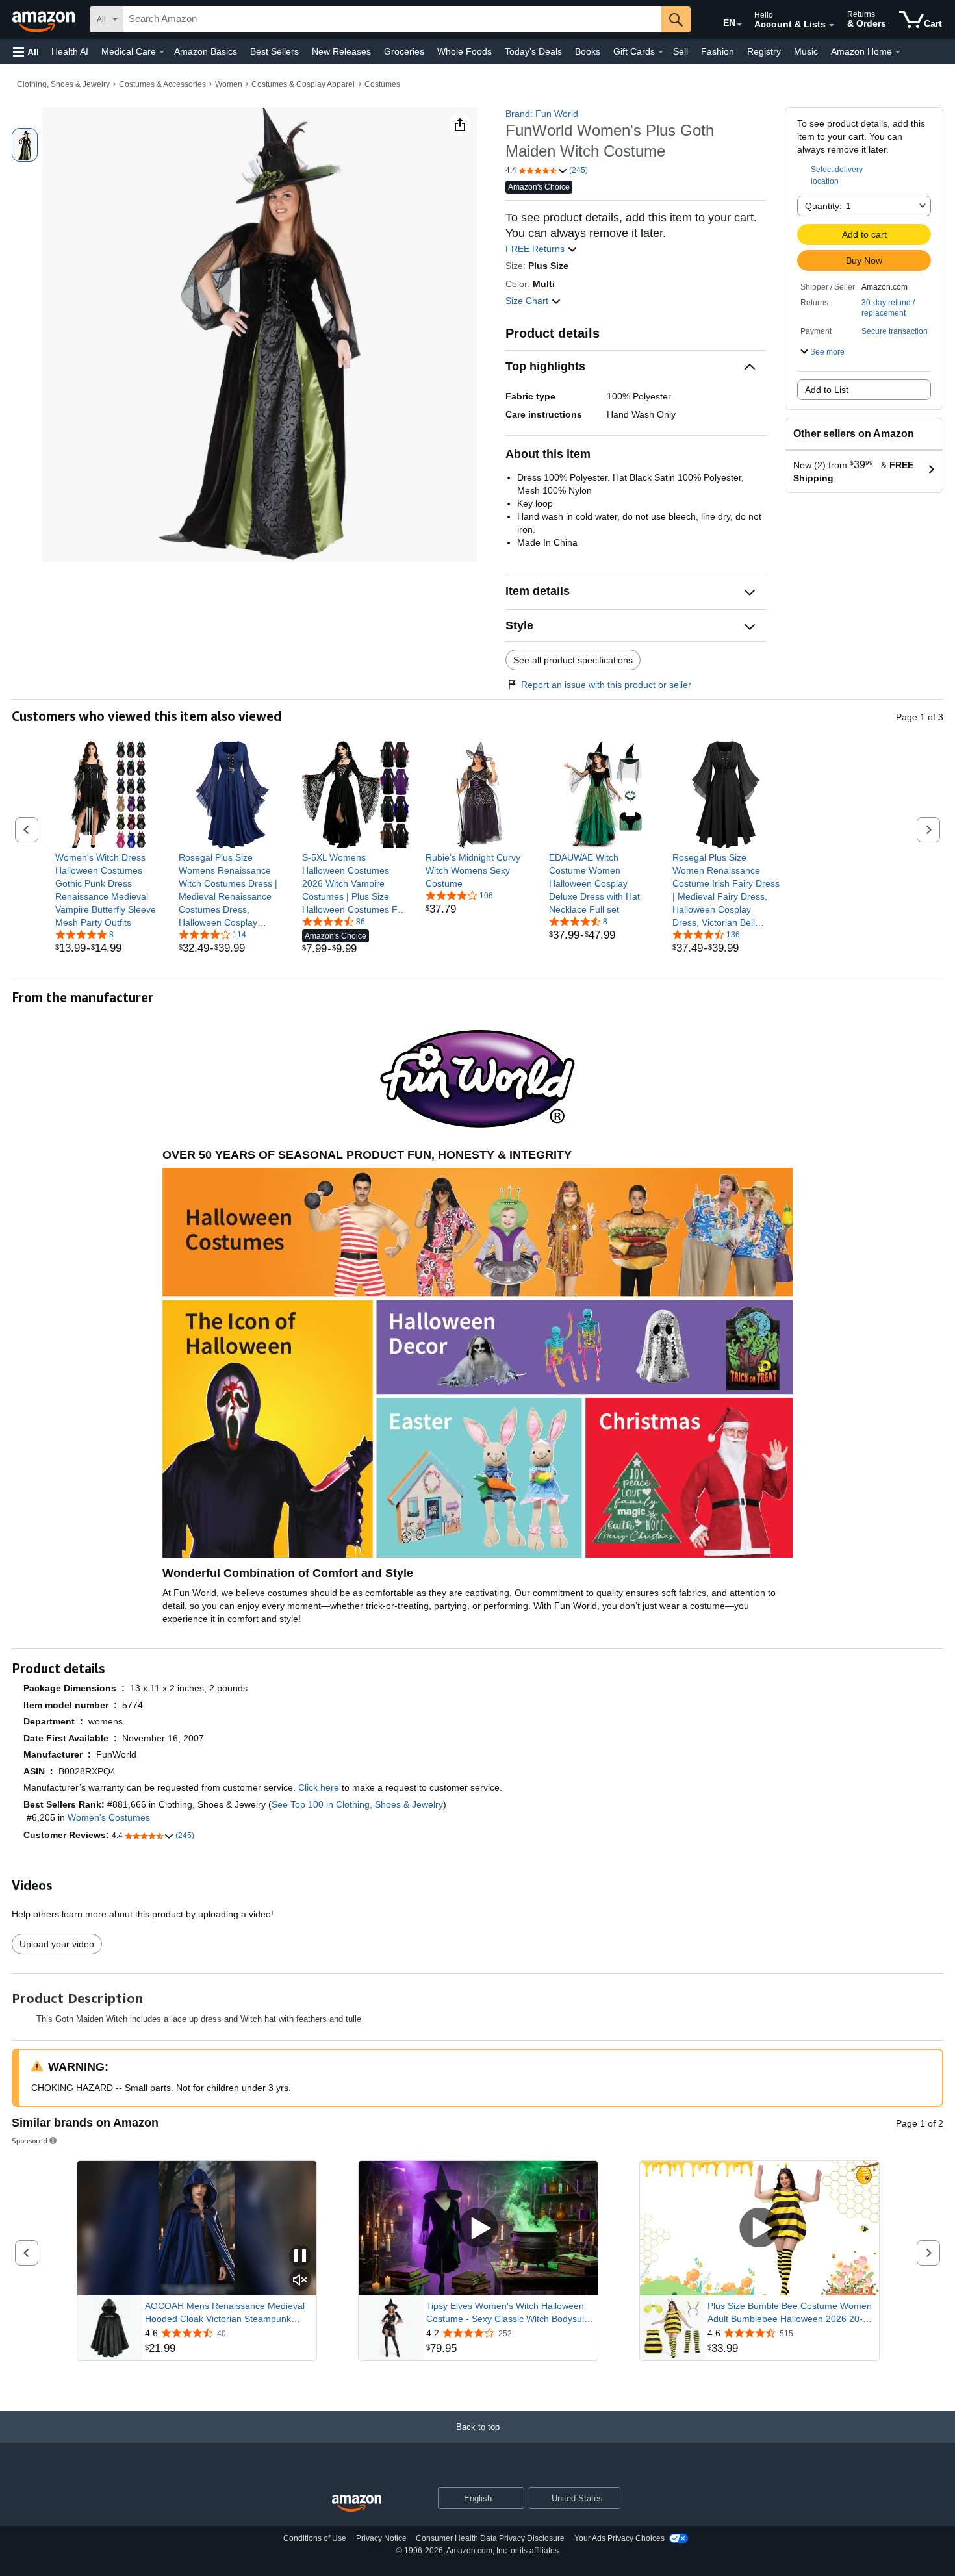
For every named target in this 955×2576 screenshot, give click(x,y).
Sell (681, 51)
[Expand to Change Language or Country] (739, 25)
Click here (319, 1787)
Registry (764, 51)
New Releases (341, 51)
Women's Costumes (109, 1817)
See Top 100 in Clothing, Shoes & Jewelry (357, 1804)
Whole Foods (465, 51)
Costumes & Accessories (162, 84)
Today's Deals (533, 51)
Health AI (70, 51)
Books (588, 51)
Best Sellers (274, 51)
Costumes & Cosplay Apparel (303, 84)
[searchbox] (392, 19)
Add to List (827, 390)
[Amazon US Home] (357, 2504)
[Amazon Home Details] (898, 52)
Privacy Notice (381, 2538)
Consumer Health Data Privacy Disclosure (490, 2538)
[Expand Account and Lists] (832, 25)
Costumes (382, 84)
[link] (109, 890)
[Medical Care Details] (162, 52)
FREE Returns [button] (536, 249)
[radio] (25, 145)
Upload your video (57, 1944)
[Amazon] (45, 19)
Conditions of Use (315, 2538)
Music (806, 51)
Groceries (404, 51)
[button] (26, 52)
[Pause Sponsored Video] (300, 2257)
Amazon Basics (206, 51)
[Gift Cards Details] (661, 52)
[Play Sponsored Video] (478, 2228)
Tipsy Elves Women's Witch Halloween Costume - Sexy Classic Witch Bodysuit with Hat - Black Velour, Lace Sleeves (506, 2313)
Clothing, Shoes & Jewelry (63, 84)
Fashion (718, 51)
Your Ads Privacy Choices (619, 2538)
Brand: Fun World (542, 114)
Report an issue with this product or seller (606, 685)
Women (229, 84)
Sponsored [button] (30, 2140)
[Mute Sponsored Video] (300, 2281)
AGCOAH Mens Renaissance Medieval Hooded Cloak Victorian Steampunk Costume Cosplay (225, 2313)
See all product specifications (573, 660)
